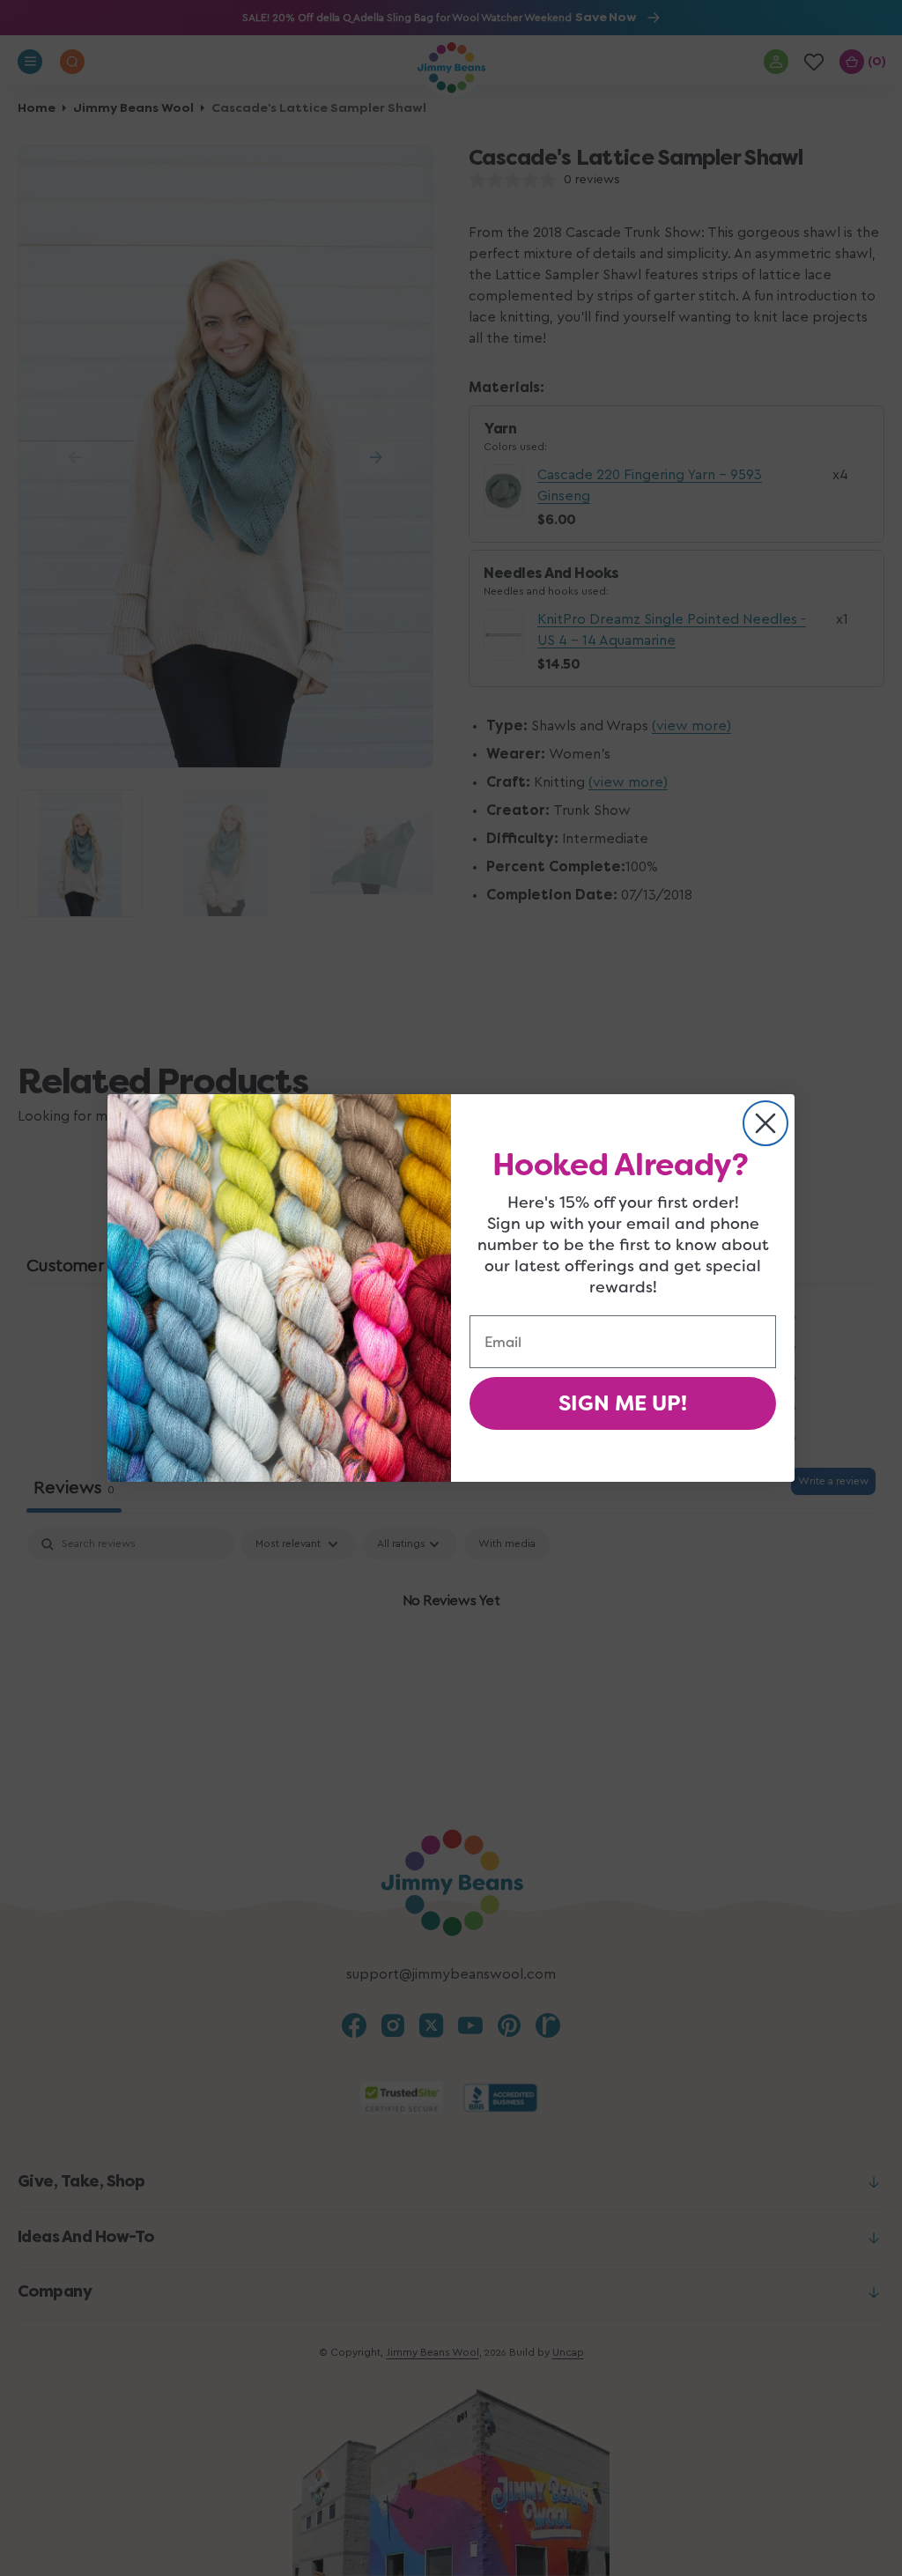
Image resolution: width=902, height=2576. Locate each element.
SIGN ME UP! (623, 1403)
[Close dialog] (765, 1123)
